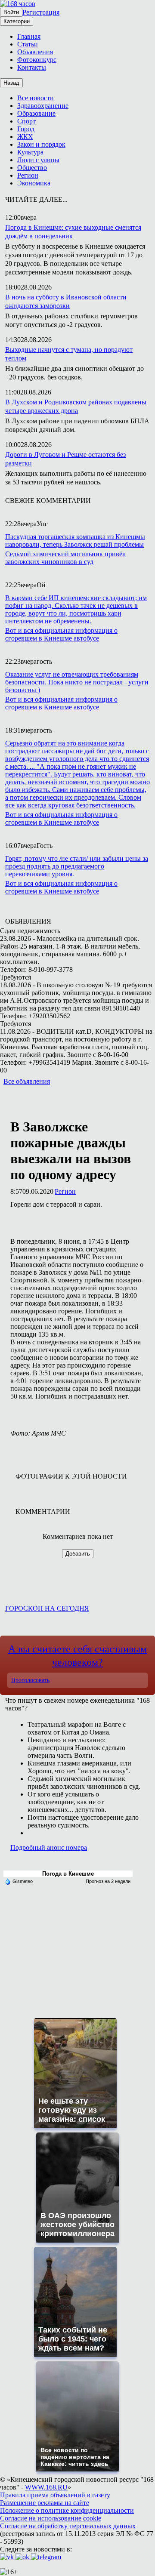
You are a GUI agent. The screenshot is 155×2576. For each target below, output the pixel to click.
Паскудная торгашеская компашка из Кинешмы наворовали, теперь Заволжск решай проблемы (75, 541)
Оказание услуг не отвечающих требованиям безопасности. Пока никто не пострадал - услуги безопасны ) (77, 682)
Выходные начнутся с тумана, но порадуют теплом (69, 354)
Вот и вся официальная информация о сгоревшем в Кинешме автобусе (61, 634)
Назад (11, 83)
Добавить (78, 1554)
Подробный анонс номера (49, 1847)
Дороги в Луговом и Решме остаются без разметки (65, 459)
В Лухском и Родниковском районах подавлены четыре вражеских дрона (76, 406)
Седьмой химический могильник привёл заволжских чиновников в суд (65, 558)
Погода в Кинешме (68, 1874)
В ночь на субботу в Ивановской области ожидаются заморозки (66, 301)
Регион (65, 1191)
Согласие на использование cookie (51, 2518)
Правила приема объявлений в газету (55, 2495)
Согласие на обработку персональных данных (68, 2526)
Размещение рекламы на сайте (45, 2503)
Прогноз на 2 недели (108, 1881)
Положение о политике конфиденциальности (67, 2510)
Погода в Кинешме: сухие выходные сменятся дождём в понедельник (73, 232)
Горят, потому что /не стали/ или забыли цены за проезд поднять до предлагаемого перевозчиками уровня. (77, 866)
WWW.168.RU (46, 2487)
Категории (17, 21)
